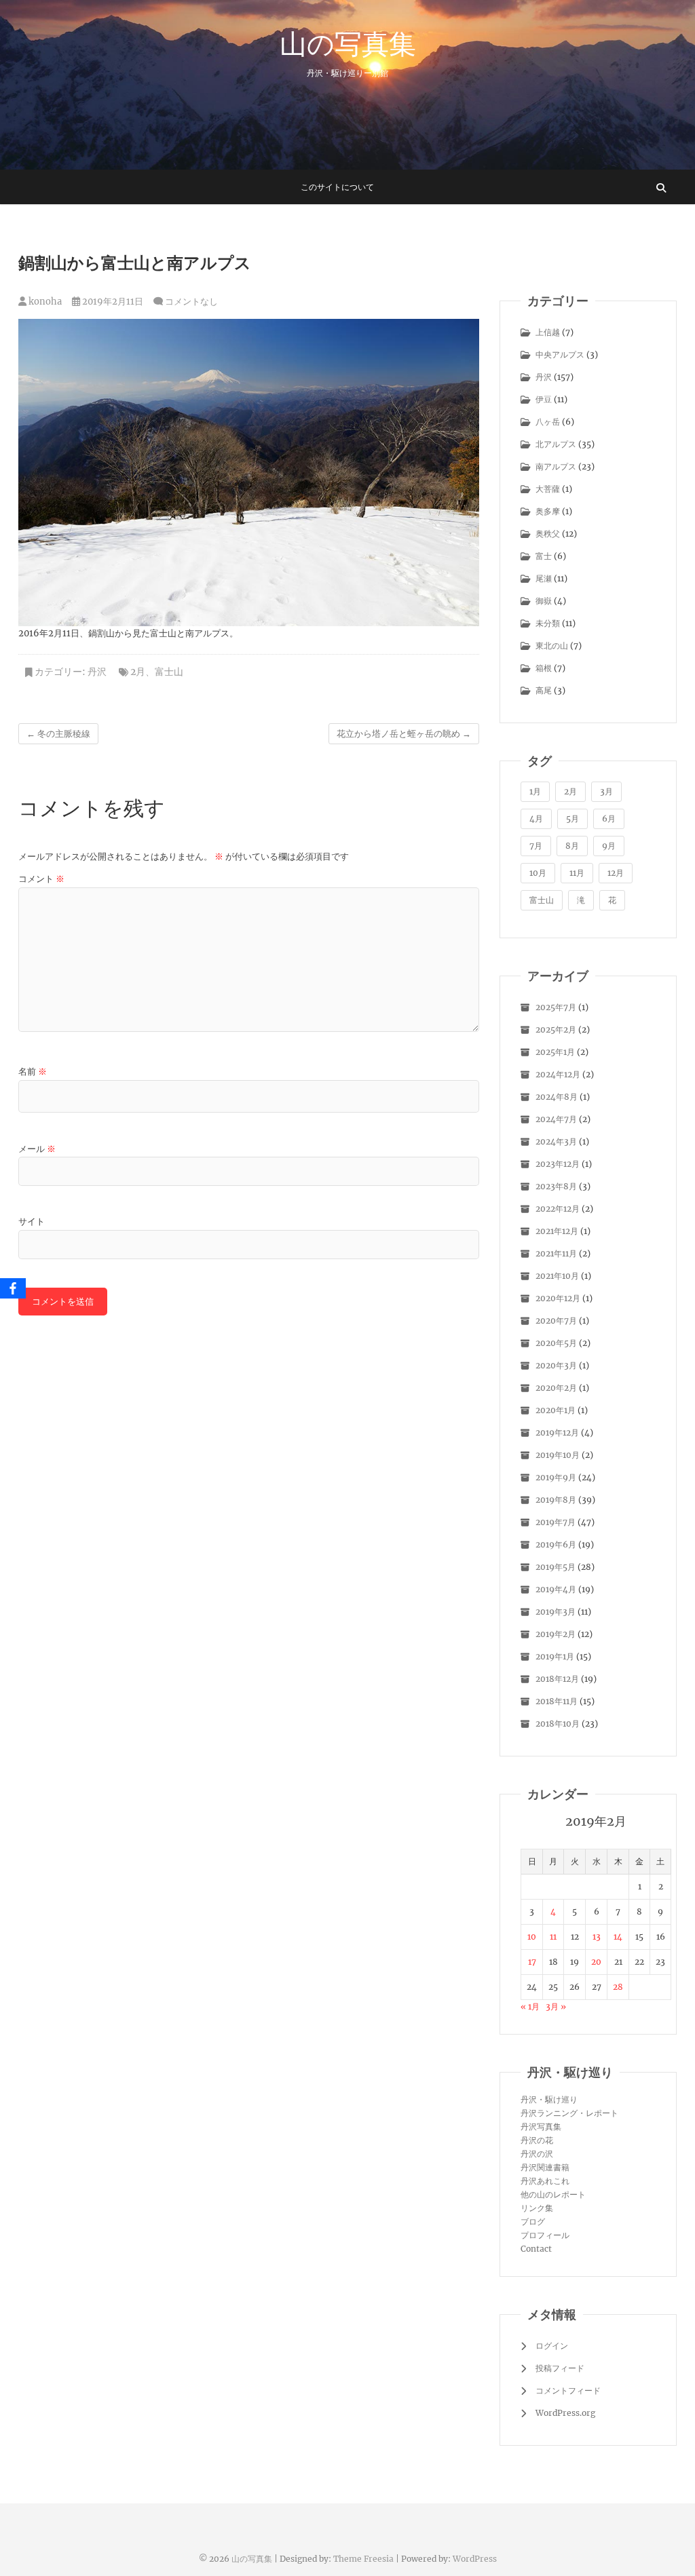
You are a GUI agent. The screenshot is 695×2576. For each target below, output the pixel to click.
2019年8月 (556, 1500)
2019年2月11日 (112, 302)
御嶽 (544, 601)
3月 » (556, 2006)
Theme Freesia (363, 2559)
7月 (536, 846)
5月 (572, 819)
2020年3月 (556, 1365)
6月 (609, 819)
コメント (41, 879)
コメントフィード (568, 2390)
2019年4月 (556, 1589)
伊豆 (544, 399)
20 (596, 1962)
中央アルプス (560, 354)
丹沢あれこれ (545, 2181)
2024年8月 (557, 1097)
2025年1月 (555, 1052)
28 (618, 1987)
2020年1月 (556, 1410)
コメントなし (191, 302)
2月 (138, 672)
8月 (572, 846)
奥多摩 (548, 511)
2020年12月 (558, 1298)
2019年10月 (558, 1455)
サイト (32, 1222)
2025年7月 (556, 1007)
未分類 (548, 623)
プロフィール (545, 2235)
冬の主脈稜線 (58, 734)
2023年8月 (556, 1186)
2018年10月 (558, 1724)
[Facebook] (13, 1288)
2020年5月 (556, 1343)
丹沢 (97, 672)
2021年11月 (556, 1253)
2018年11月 (557, 1701)
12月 (616, 873)
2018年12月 (557, 1679)
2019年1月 (555, 1656)
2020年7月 (556, 1321)
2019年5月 (556, 1567)
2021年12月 (557, 1231)
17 (532, 1962)
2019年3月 (556, 1612)
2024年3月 (556, 1141)
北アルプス (556, 444)
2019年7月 (556, 1522)
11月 (577, 873)
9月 (609, 846)
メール (37, 1149)
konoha (44, 302)
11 (553, 1937)
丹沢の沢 (537, 2154)
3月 (606, 791)
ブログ (533, 2222)
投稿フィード (560, 2368)
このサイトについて (337, 187)
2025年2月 (556, 1030)
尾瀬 (544, 578)
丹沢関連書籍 (545, 2167)
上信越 (548, 332)
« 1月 (530, 2006)
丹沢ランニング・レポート (569, 2113)
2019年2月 (556, 1634)
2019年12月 (557, 1433)
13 (597, 1937)
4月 (536, 819)
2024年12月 (558, 1074)
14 (618, 1937)
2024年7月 (556, 1119)
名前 (33, 1072)
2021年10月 (557, 1276)
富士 (544, 556)
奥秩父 (548, 534)
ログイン (552, 2346)
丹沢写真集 (541, 2127)
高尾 (544, 690)
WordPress (475, 2559)
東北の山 (552, 646)
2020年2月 (556, 1388)
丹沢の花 (537, 2140)
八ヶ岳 (548, 422)
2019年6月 (556, 1544)
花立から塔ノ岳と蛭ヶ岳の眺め (404, 734)
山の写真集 (348, 43)
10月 (538, 873)
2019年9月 (556, 1477)
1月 (535, 791)
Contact (536, 2249)
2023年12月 (558, 1164)
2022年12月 (558, 1209)
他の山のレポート (553, 2194)
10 (532, 1937)
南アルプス (556, 466)
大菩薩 (548, 489)
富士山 (169, 672)
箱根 (544, 668)
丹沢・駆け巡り (549, 2099)
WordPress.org (565, 2413)
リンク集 (537, 2208)
